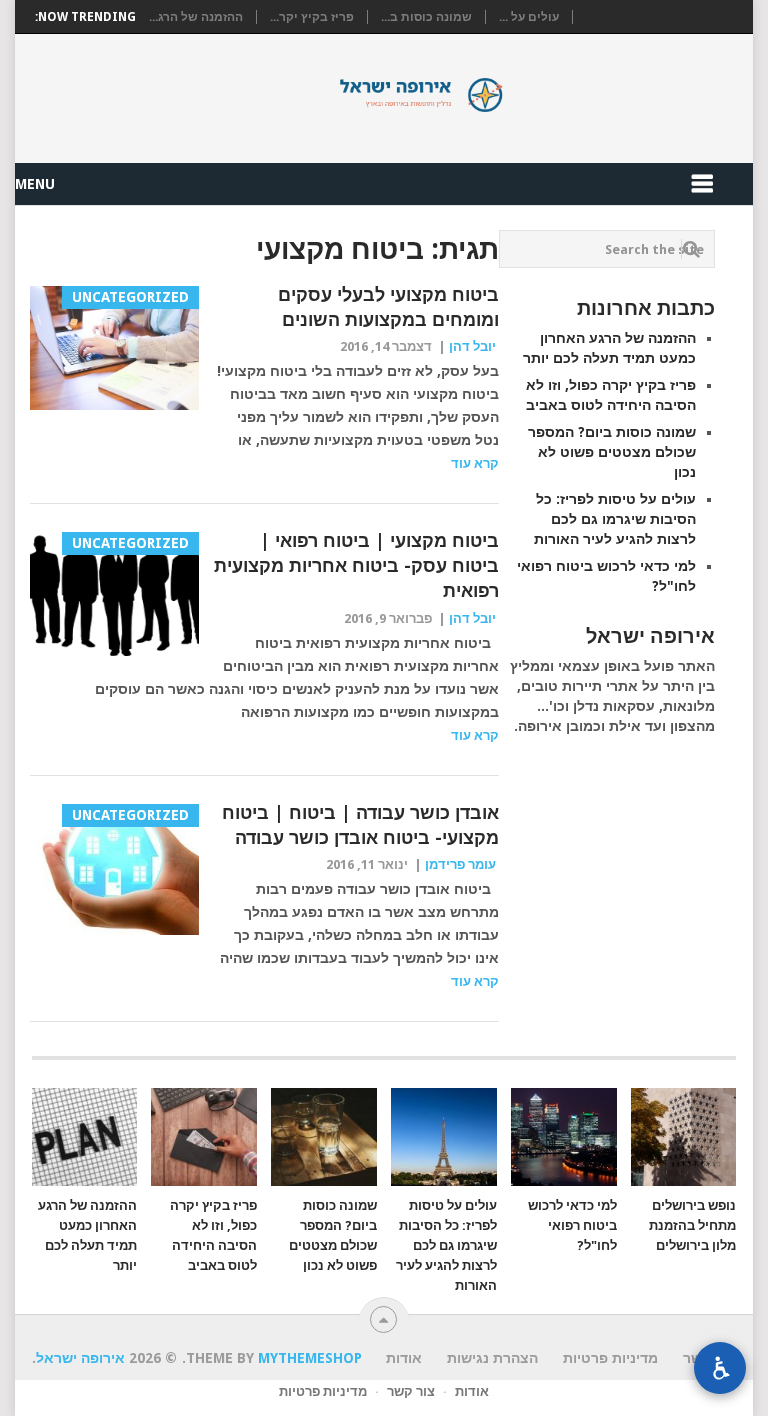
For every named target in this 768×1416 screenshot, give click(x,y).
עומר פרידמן (460, 864)
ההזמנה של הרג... (196, 17)
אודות (472, 1391)
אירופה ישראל (384, 95)
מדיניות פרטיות (323, 1391)
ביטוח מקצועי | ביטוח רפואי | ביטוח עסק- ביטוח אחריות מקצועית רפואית (356, 565)
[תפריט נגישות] (720, 1368)
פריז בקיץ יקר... (312, 17)
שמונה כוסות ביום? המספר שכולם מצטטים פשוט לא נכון (612, 452)
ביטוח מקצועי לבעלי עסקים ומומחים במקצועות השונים (388, 307)
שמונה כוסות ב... (426, 17)
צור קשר (411, 1391)
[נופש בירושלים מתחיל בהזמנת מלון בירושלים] (684, 1137)
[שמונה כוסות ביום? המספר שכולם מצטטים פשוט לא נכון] (324, 1137)
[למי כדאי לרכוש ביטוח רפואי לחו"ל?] (564, 1137)
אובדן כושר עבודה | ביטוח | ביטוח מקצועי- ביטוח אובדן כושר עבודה (360, 825)
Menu (35, 184)
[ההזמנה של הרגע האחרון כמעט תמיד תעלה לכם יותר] (85, 1137)
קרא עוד (475, 463)
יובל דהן (472, 346)
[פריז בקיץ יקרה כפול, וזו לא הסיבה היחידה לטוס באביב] (204, 1137)
